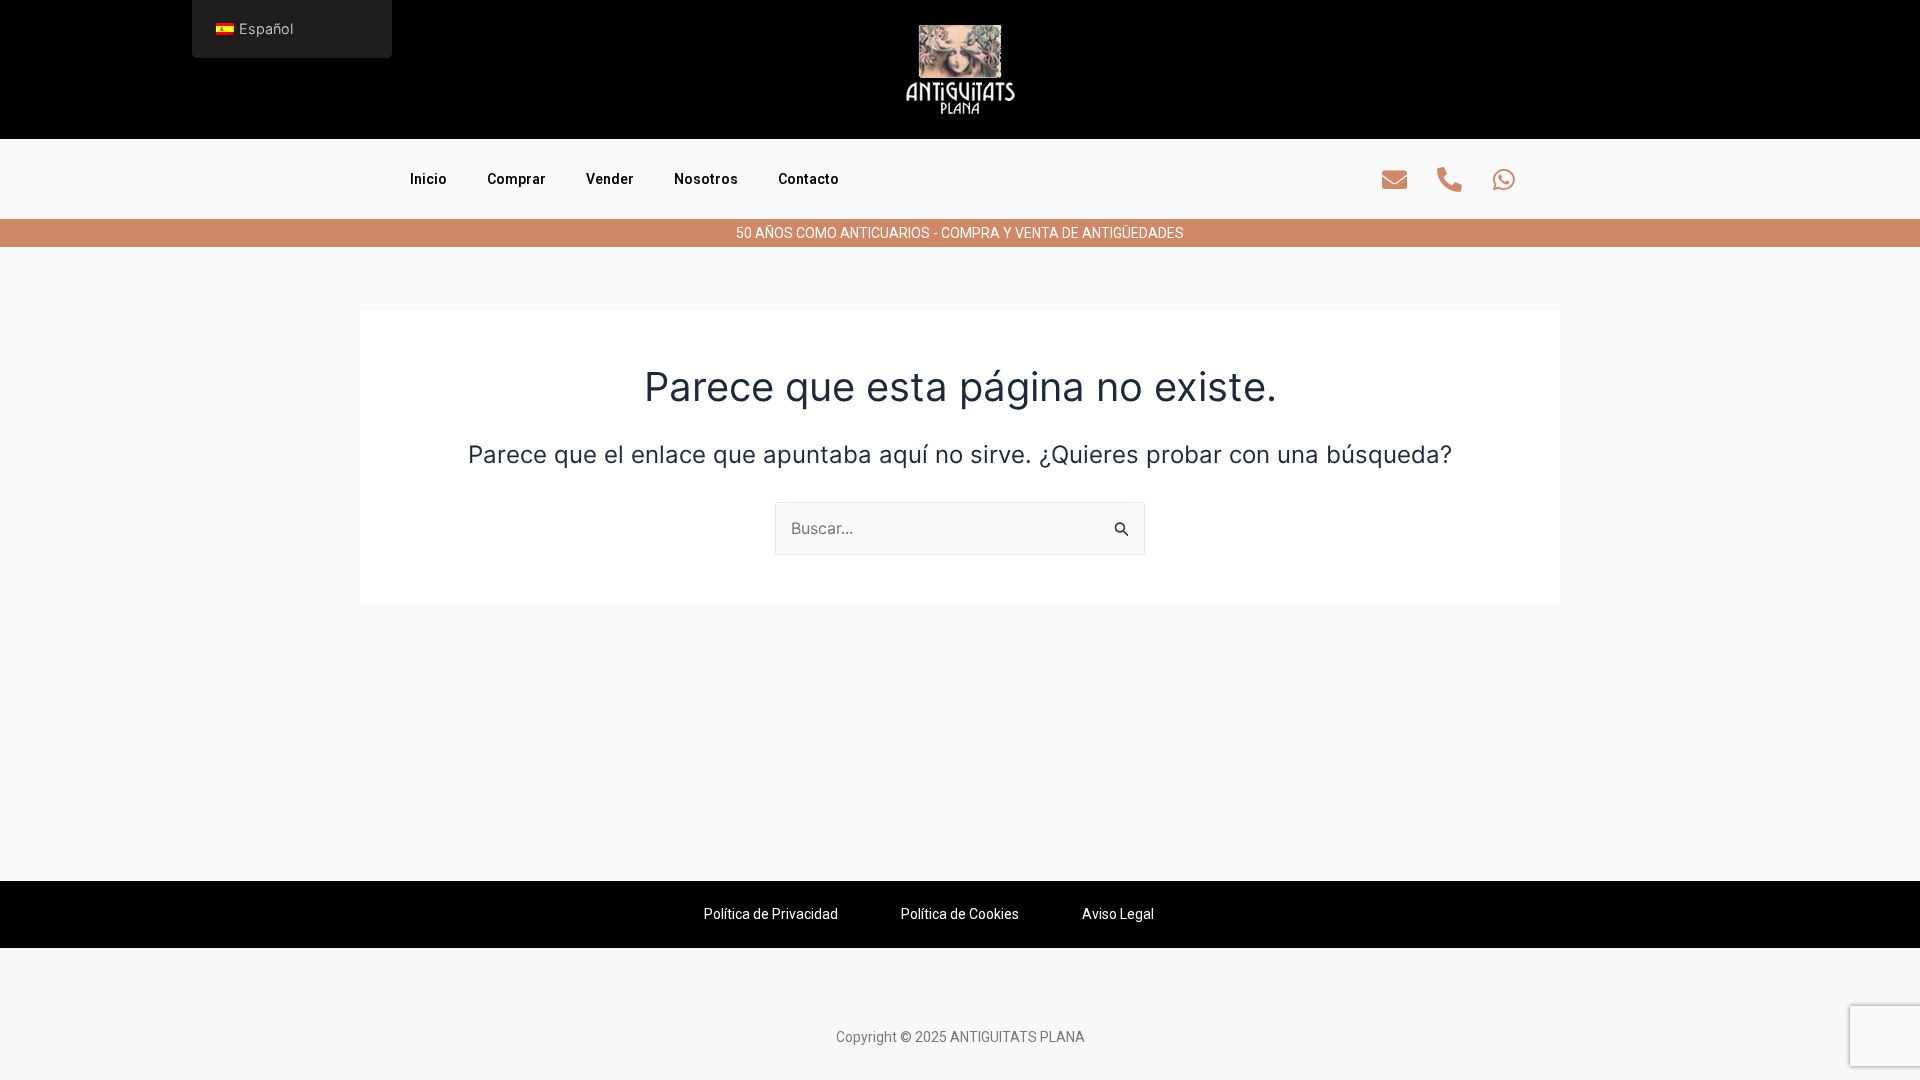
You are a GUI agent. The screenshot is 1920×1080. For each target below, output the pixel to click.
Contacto (808, 179)
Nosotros (706, 179)
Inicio (428, 179)
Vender (610, 179)
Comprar (516, 179)
